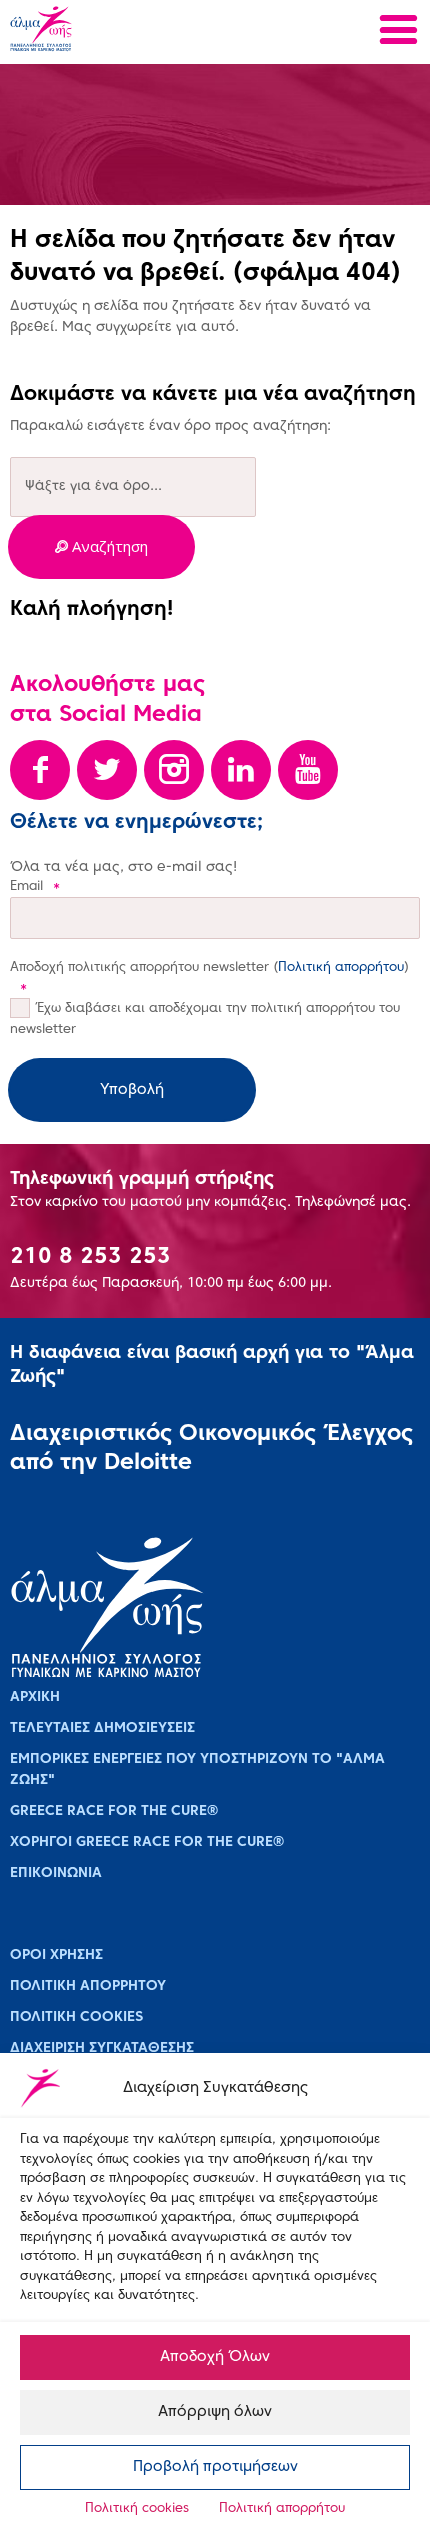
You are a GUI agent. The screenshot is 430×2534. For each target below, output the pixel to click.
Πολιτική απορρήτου (282, 2509)
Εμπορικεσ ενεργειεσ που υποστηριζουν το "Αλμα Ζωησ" (197, 1770)
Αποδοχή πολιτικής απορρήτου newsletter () (209, 978)
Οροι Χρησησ (56, 1955)
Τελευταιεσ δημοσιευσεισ (102, 1728)
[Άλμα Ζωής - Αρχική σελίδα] (107, 31)
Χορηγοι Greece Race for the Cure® (147, 1842)
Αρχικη (35, 1697)
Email (35, 887)
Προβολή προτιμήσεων (215, 2467)
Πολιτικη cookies (76, 2017)
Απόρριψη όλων (215, 2412)
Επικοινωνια (56, 1873)
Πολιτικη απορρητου (88, 1986)
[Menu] (398, 32)
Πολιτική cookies (137, 2509)
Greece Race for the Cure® (114, 1811)
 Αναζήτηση (101, 546)
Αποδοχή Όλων (215, 2357)
